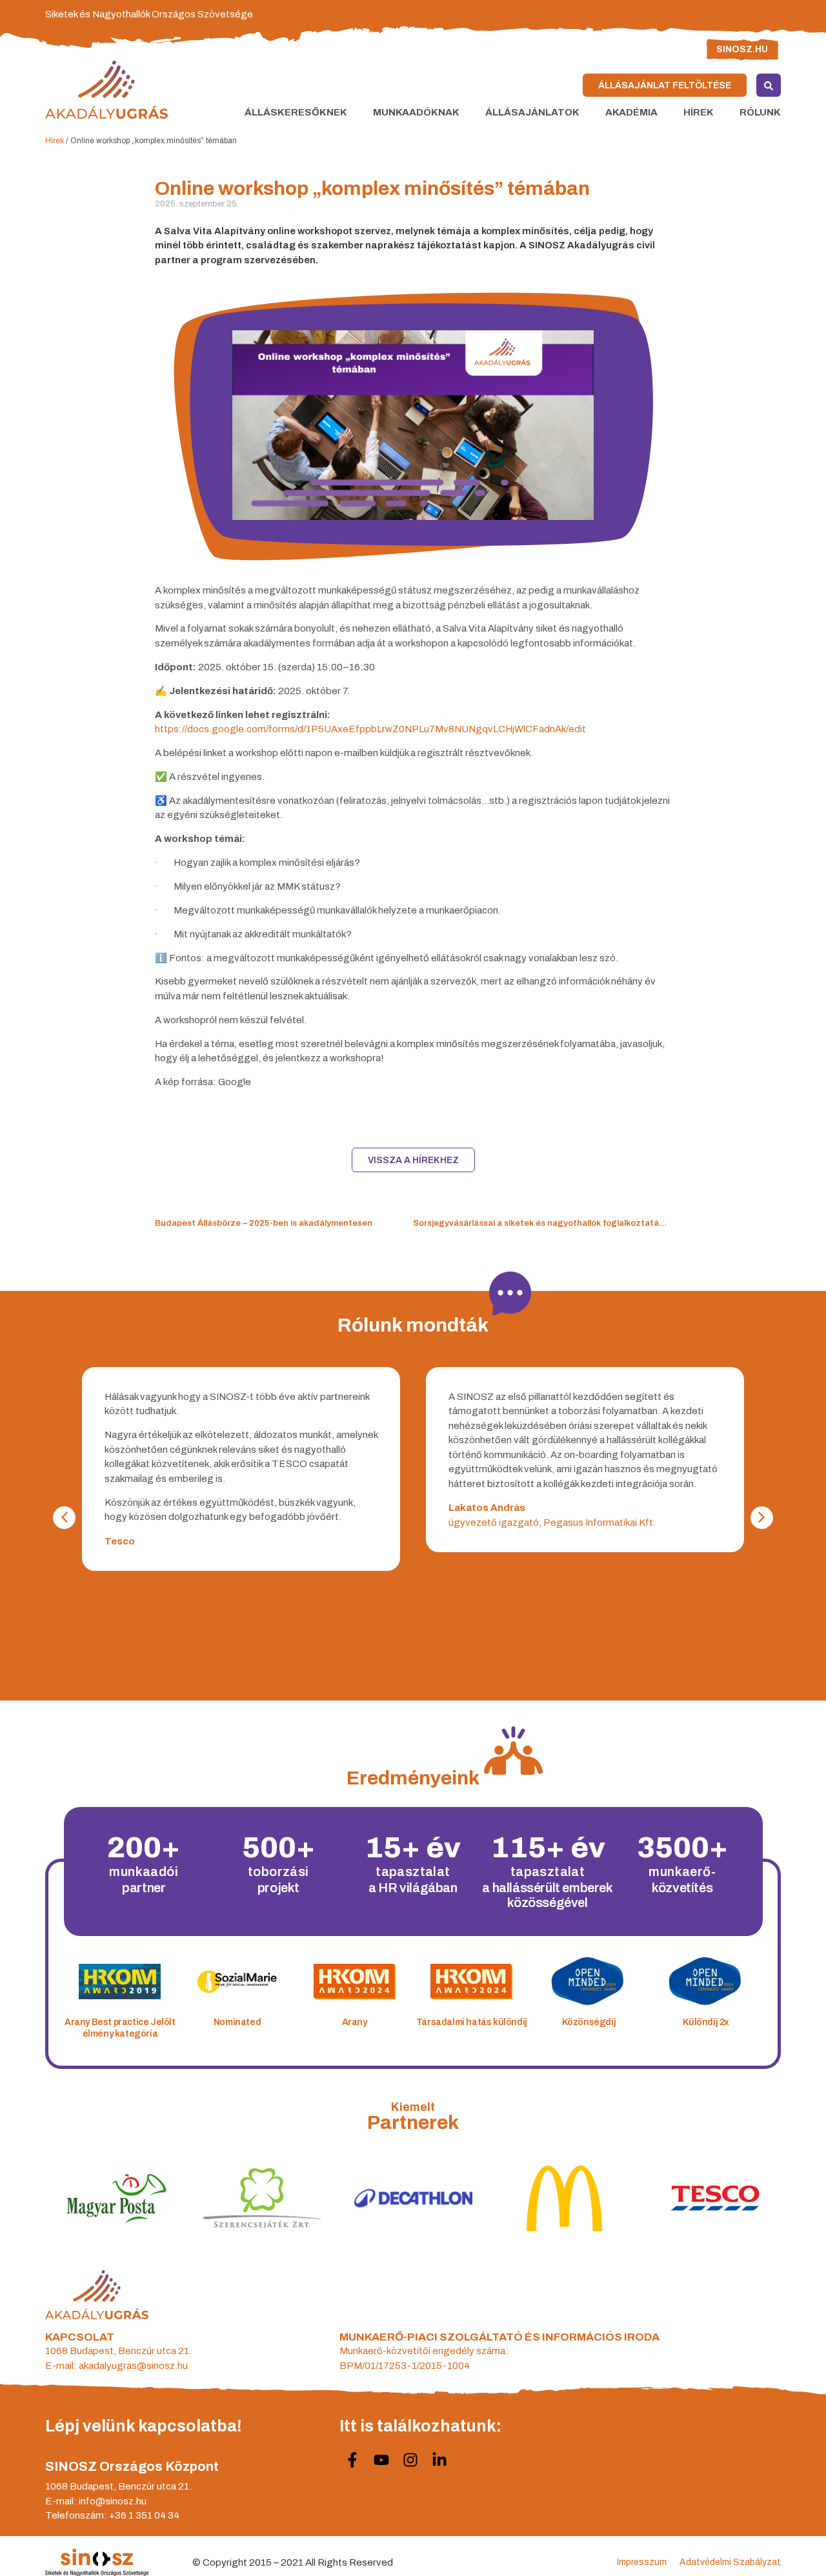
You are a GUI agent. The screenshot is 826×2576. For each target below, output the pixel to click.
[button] (762, 1518)
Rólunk (760, 112)
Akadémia (631, 112)
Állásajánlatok (532, 112)
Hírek (699, 112)
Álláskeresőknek (296, 112)
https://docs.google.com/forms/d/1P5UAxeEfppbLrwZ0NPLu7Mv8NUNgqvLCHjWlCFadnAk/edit (370, 729)
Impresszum (642, 2562)
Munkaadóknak (416, 112)
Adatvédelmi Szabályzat (730, 2562)
